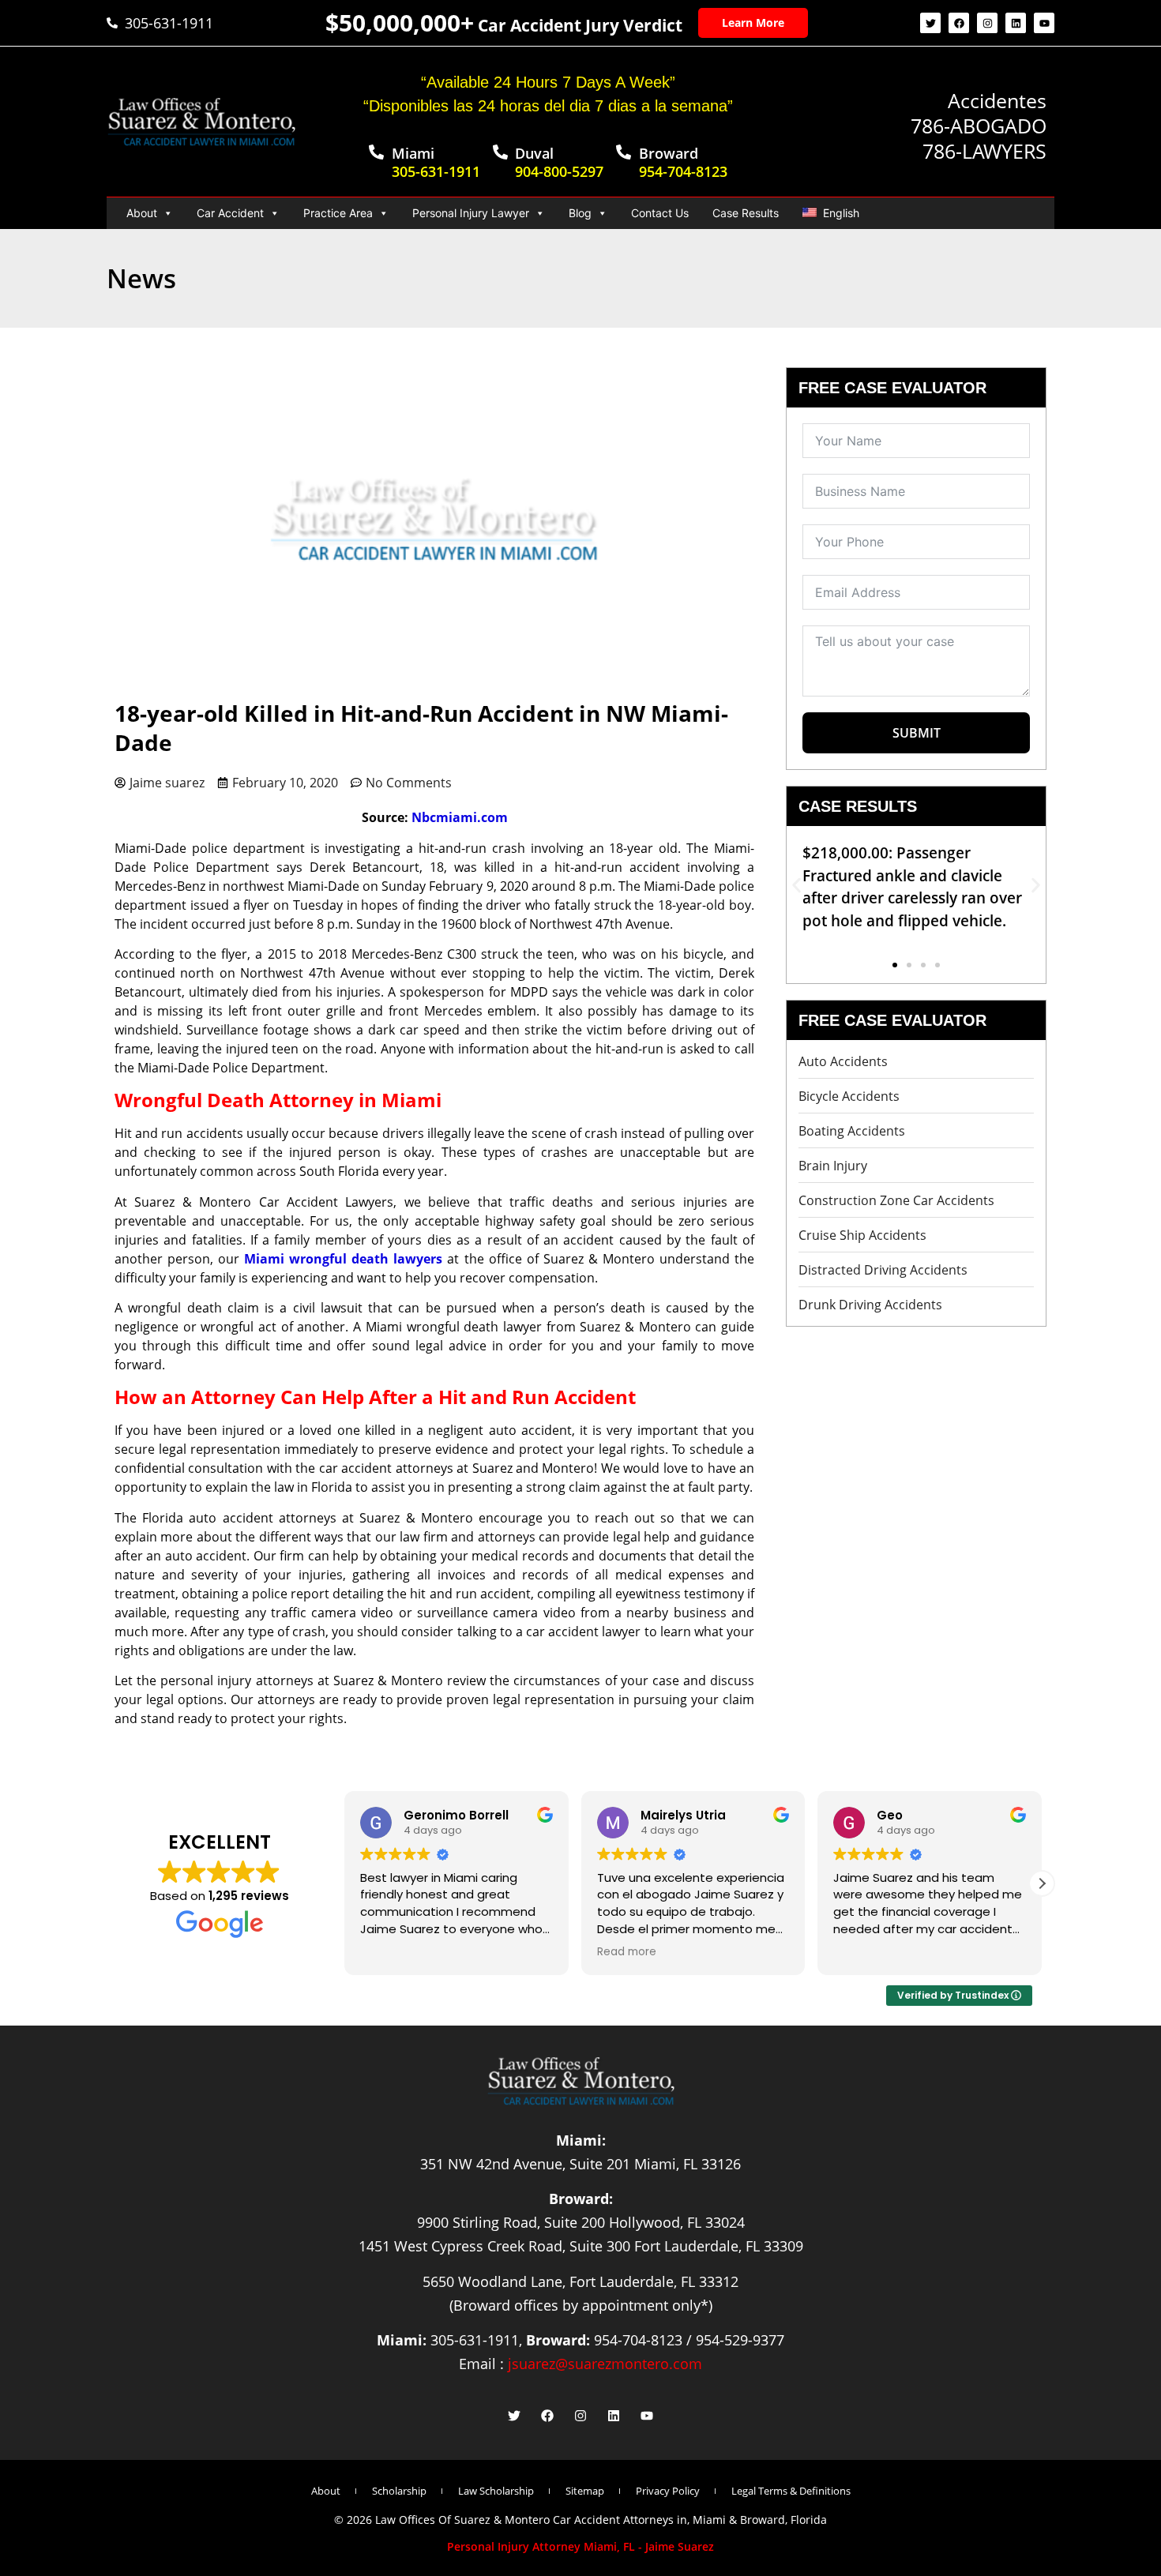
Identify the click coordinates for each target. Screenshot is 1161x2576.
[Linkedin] (1016, 23)
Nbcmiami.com (460, 817)
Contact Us (660, 213)
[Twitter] (930, 23)
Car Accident (230, 213)
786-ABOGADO (979, 126)
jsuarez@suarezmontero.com (605, 2364)
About (142, 213)
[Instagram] (987, 23)
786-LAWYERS (984, 151)
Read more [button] (627, 1952)
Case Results (746, 213)
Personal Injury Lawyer (471, 213)
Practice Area (338, 213)
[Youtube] (1044, 23)
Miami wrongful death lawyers (343, 1259)
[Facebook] (959, 23)
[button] (797, 885)
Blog (580, 213)
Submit (917, 733)
